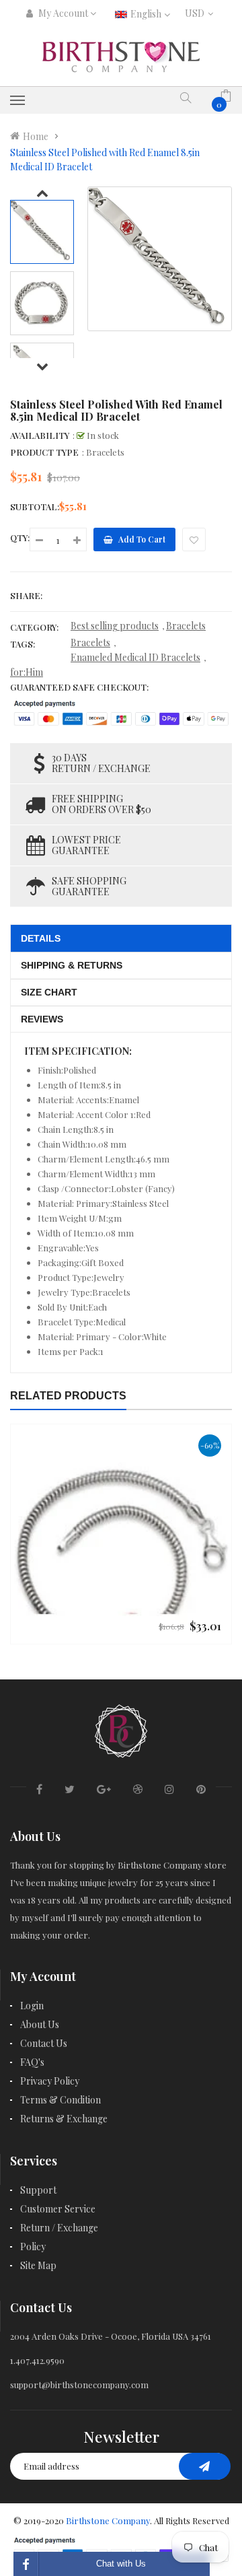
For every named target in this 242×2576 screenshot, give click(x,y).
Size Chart (49, 992)
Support (38, 2190)
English (147, 14)
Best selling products (115, 626)
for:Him (27, 672)
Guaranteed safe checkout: (79, 687)
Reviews (42, 1019)
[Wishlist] (194, 539)
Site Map (38, 2265)
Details (41, 938)
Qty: (20, 537)
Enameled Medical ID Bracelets (135, 657)
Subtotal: (35, 507)
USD (197, 13)
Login (32, 2006)
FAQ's (32, 2062)
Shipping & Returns (72, 965)
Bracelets (186, 626)
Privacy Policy (50, 2081)
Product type (44, 452)
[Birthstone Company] (121, 1729)
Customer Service (58, 2209)
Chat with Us (121, 2564)
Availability (40, 435)
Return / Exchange (59, 2228)
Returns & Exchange (64, 2119)
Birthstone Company (108, 2520)
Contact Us (44, 2043)
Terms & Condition (61, 2100)
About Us (40, 2024)
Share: (26, 595)
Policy (33, 2247)
